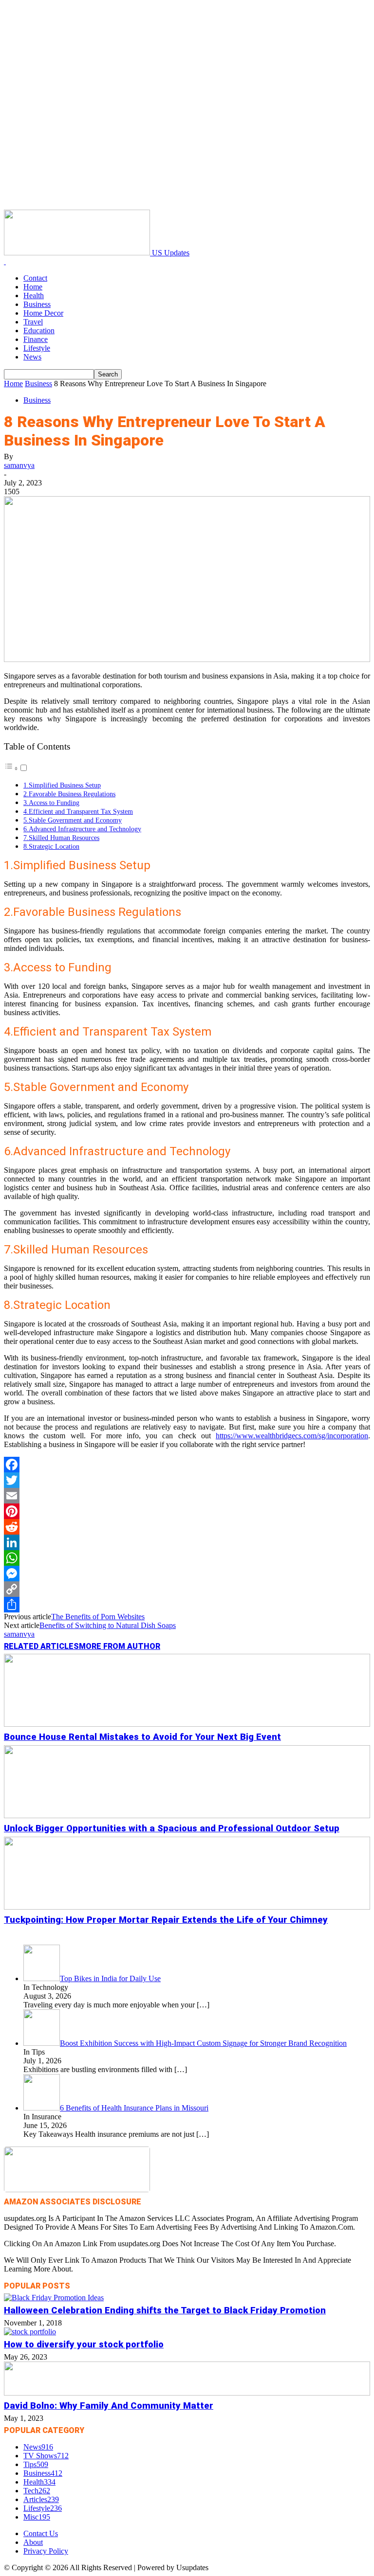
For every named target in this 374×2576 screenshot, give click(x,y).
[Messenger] (187, 1574)
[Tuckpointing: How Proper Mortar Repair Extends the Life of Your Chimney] (187, 1907)
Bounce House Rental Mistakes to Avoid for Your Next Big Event (142, 1737)
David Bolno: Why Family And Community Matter (109, 2406)
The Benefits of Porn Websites (98, 1617)
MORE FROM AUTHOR (120, 1646)
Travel (33, 322)
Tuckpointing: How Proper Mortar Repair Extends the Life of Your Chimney (166, 1920)
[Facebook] (187, 1465)
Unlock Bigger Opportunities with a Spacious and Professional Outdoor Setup (172, 1828)
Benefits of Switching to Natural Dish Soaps (108, 1625)
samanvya (19, 465)
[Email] (187, 1496)
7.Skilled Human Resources (61, 838)
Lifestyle (37, 348)
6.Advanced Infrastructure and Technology (82, 829)
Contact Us (41, 2533)
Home (33, 287)
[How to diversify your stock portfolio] (30, 2332)
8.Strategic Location (51, 846)
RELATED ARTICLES (41, 1646)
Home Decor (43, 313)
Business (37, 304)
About (33, 2542)
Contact (35, 278)
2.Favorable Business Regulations (69, 794)
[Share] (187, 1605)
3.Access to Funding (51, 803)
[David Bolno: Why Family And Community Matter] (187, 2393)
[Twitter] (187, 1480)
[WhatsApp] (187, 1558)
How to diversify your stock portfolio (84, 2344)
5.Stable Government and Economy (73, 820)
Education (39, 331)
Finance (36, 339)
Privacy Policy (46, 2551)
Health (34, 295)
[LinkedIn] (187, 1542)
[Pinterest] (187, 1511)
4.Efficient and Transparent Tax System (78, 811)
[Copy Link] (187, 1589)
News (32, 357)
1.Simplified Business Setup (62, 785)
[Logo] (5, 261)
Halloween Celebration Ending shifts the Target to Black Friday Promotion (165, 2310)
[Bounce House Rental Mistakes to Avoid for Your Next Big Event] (187, 1724)
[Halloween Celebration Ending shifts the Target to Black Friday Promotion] (54, 2298)
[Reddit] (187, 1527)
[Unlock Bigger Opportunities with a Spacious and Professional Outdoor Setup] (187, 1816)
